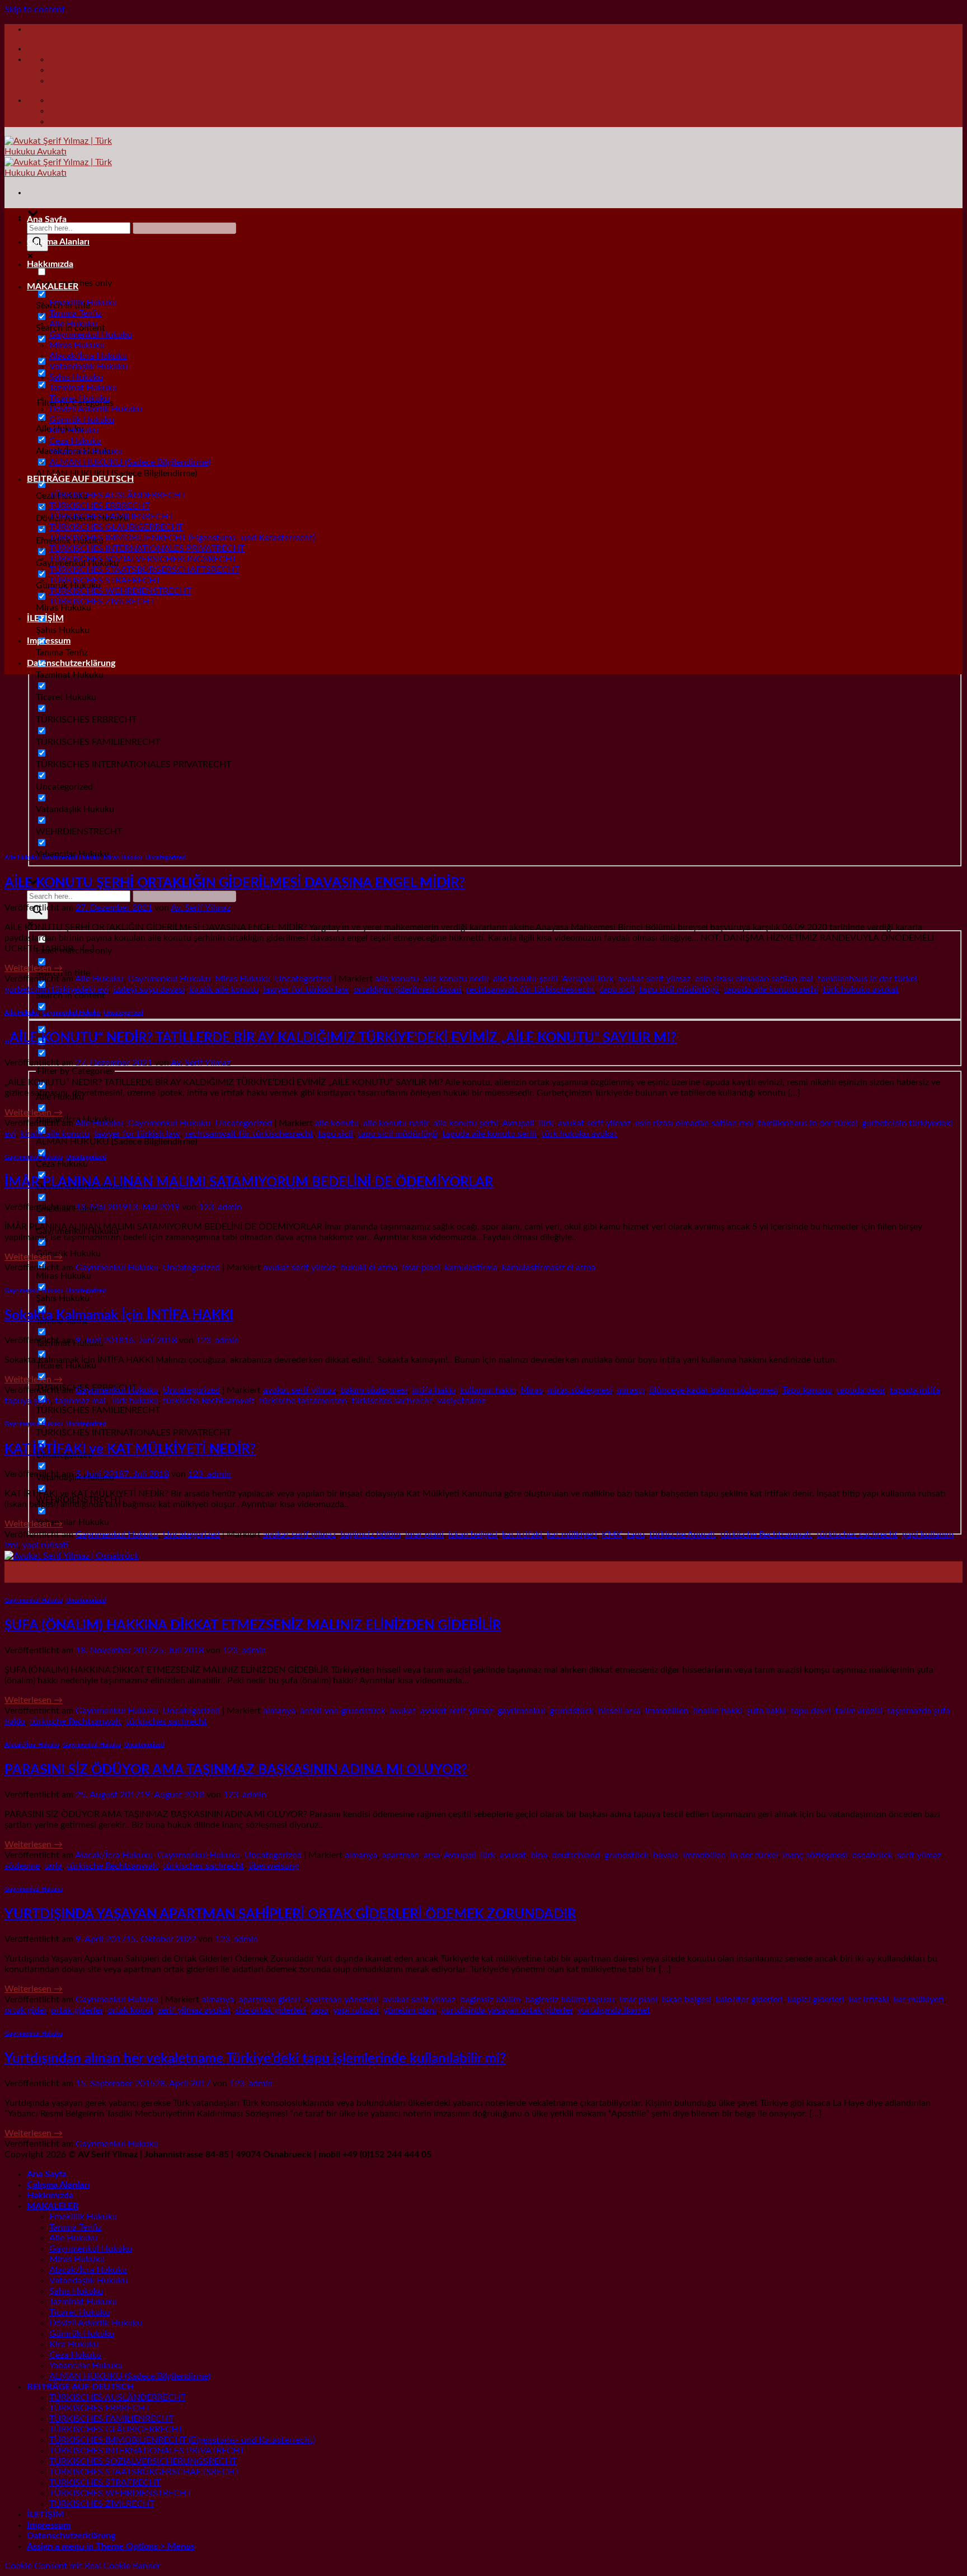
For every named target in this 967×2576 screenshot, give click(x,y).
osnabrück (872, 1855)
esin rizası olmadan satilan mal (754, 979)
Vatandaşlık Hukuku (88, 367)
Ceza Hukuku (75, 441)
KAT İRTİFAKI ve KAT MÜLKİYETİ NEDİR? (130, 1449)
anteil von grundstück (342, 1711)
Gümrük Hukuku (82, 420)
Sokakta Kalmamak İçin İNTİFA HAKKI (119, 1316)
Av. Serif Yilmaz (201, 908)
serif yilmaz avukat (194, 2010)
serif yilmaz (919, 1855)
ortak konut (130, 2010)
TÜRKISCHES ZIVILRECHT (102, 602)
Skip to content (35, 10)
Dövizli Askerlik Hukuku (96, 409)
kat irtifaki (522, 1535)
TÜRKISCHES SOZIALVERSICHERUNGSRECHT (143, 559)
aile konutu (397, 979)
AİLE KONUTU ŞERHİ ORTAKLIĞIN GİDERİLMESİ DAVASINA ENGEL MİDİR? (235, 883)
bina (539, 1855)
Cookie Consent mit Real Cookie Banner (83, 2566)
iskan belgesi (473, 1535)
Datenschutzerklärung (71, 663)
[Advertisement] (483, 762)
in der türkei (754, 1855)
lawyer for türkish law (306, 989)
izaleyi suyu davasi (149, 989)
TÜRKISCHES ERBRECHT (100, 506)
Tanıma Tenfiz (75, 313)
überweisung (274, 1866)
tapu (636, 1535)
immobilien (667, 1711)
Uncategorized (165, 858)
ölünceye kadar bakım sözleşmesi (713, 1390)
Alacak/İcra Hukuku (88, 356)
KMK (612, 1535)
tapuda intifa (915, 1390)
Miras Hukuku (77, 345)
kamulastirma (471, 1268)
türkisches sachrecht (392, 1401)
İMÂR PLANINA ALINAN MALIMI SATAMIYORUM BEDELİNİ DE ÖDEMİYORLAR (249, 1183)
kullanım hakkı (488, 1390)
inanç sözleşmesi (815, 1855)
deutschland (576, 1855)
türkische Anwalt (682, 1535)
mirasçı (631, 1390)
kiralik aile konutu (224, 989)
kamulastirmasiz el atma (549, 1268)
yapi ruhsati (45, 1545)
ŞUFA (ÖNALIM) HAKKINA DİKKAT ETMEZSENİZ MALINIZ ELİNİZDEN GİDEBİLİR (253, 1626)
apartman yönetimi (341, 2000)
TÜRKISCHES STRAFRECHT (105, 580)
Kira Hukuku (74, 430)
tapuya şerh (27, 1401)
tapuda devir (861, 1390)
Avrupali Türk (588, 979)
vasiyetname (461, 1401)
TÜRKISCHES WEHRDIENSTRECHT (120, 591)
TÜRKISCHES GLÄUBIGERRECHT (116, 527)
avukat (403, 1711)
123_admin (220, 1207)
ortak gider (25, 2010)
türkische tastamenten (303, 1401)
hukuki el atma (369, 1268)
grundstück (572, 1711)
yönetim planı (410, 2010)
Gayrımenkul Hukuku (91, 335)
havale (666, 1855)
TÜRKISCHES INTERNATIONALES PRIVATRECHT (147, 548)
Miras (532, 1390)
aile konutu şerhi (525, 979)
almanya (279, 1711)
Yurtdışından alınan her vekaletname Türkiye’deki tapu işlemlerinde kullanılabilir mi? (255, 2059)
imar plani (421, 1268)
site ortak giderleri (271, 2010)
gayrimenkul (521, 1711)
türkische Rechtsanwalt (209, 1401)
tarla (53, 1866)
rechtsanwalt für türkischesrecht (531, 989)
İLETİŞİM (45, 618)
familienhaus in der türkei (867, 979)
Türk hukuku (134, 1401)
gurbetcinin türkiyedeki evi (57, 989)
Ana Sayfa (47, 219)
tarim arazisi (859, 1711)
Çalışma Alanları (58, 242)
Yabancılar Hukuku (86, 452)
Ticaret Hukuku (79, 398)
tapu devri (811, 1711)
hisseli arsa (619, 1711)
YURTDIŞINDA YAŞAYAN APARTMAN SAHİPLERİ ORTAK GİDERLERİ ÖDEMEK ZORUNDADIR (290, 1915)
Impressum (49, 641)
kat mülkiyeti (572, 1535)
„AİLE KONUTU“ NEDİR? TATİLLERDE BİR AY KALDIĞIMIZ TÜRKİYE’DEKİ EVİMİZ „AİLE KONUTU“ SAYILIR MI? (341, 1038)
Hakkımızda (50, 264)
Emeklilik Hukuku (83, 303)
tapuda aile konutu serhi (771, 989)
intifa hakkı (434, 1390)
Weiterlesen (34, 968)
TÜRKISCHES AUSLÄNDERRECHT (118, 495)
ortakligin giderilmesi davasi (408, 989)
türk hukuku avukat (861, 989)
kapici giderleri (816, 2000)
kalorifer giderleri (749, 2000)
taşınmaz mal (80, 1401)
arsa (432, 1855)
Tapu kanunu (807, 1390)
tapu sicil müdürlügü (679, 989)
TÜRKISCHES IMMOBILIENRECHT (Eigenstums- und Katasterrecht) (182, 538)
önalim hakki (717, 1711)
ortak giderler (77, 2010)
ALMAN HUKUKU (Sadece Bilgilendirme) (130, 462)
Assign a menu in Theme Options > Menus (111, 2546)
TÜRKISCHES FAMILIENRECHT (111, 517)
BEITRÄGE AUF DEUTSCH (80, 479)
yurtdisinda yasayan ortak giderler (507, 2010)
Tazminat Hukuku (83, 388)
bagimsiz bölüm (370, 1535)
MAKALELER (53, 287)
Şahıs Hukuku (76, 377)
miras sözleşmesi (580, 1390)
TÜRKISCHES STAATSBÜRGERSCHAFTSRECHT (144, 570)
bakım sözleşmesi (374, 1390)
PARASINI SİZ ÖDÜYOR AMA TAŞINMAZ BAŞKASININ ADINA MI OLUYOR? (236, 1770)
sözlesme (22, 1866)
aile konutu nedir (456, 979)
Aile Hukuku (73, 324)
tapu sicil (617, 989)
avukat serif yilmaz (654, 979)
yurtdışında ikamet (614, 2010)
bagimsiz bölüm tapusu (570, 2000)
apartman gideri (269, 2000)
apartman (400, 1855)
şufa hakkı (766, 1711)
